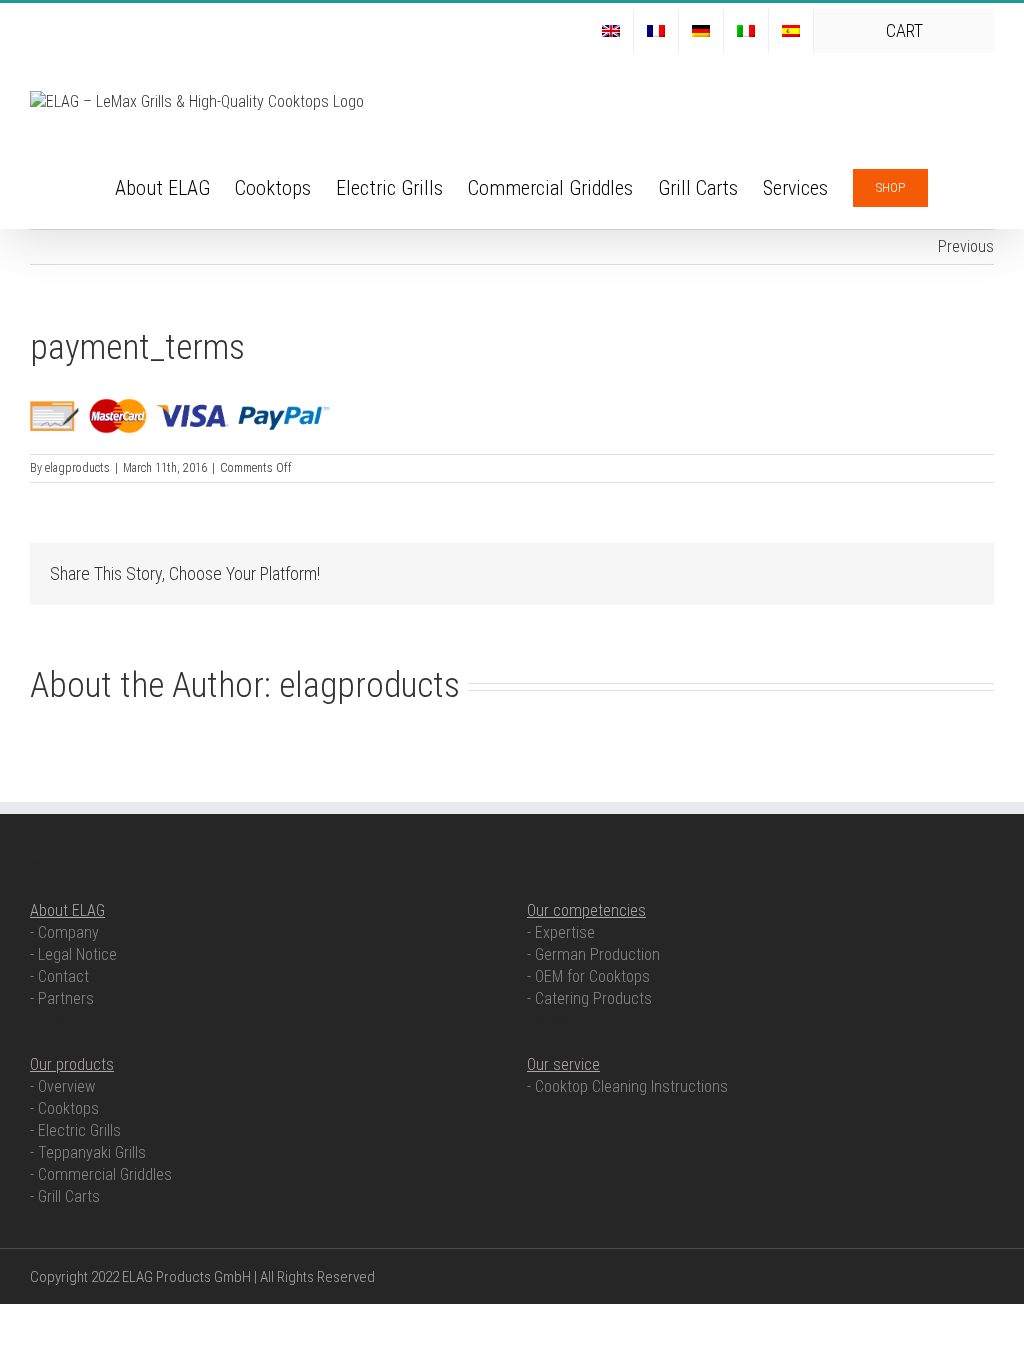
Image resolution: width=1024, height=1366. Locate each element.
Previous (966, 246)
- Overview (62, 1086)
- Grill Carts (65, 1196)
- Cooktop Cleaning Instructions (627, 1086)
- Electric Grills (75, 1130)
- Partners (62, 998)
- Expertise (561, 932)
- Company (64, 932)
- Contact (59, 976)
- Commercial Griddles (101, 1174)
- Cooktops (64, 1108)
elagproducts (77, 468)
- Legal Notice (73, 954)
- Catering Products (589, 998)
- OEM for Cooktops (588, 976)
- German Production (593, 954)
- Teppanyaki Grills (88, 1152)
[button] (961, 186)
